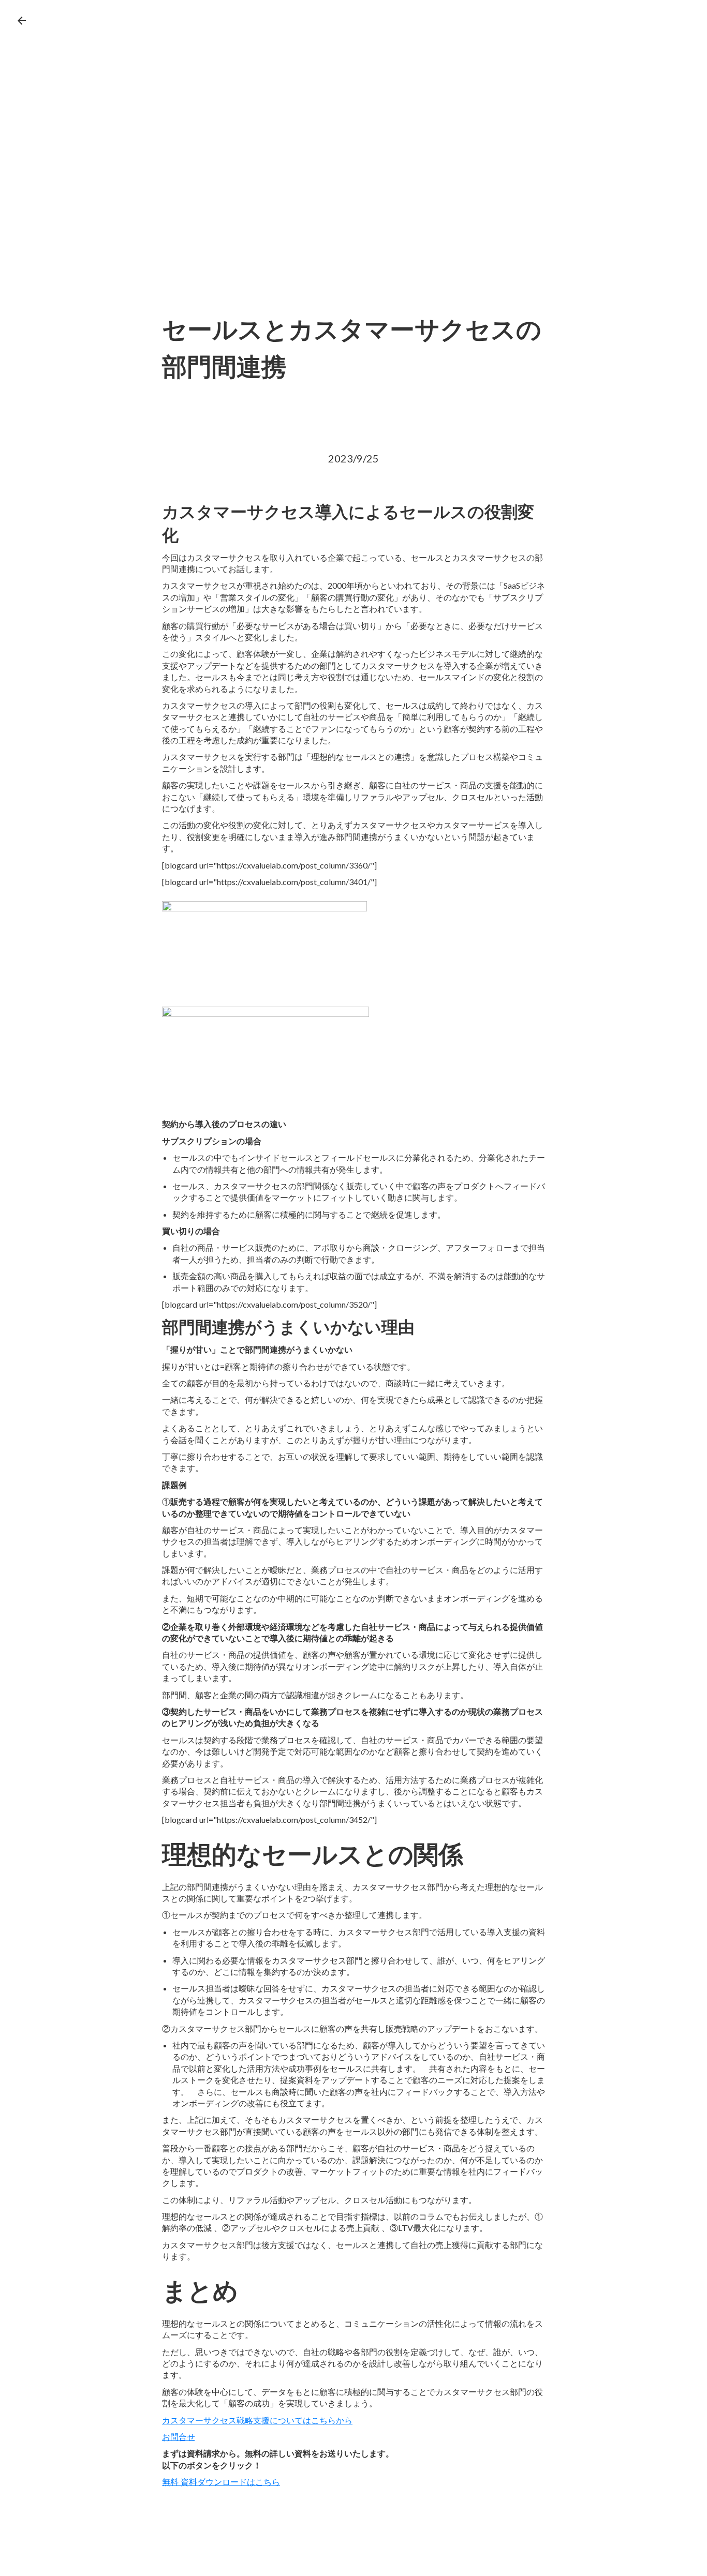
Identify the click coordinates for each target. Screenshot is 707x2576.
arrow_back (22, 21)
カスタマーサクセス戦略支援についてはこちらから (257, 2420)
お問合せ (179, 2437)
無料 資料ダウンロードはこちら (221, 2482)
